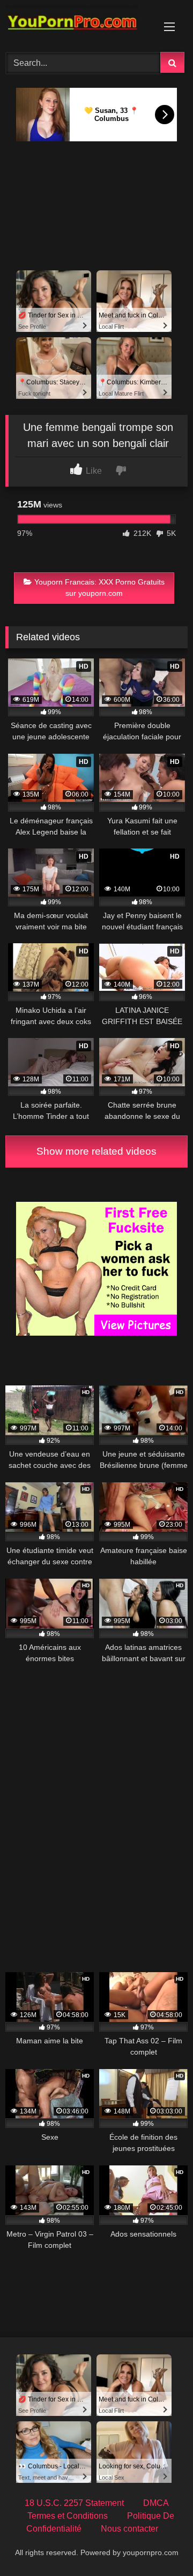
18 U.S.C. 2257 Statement (74, 2503)
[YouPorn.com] (79, 24)
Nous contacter (129, 2529)
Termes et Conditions (68, 2516)
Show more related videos (96, 1151)
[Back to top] (160, 2544)
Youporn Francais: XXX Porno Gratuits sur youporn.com (99, 588)
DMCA (156, 2503)
